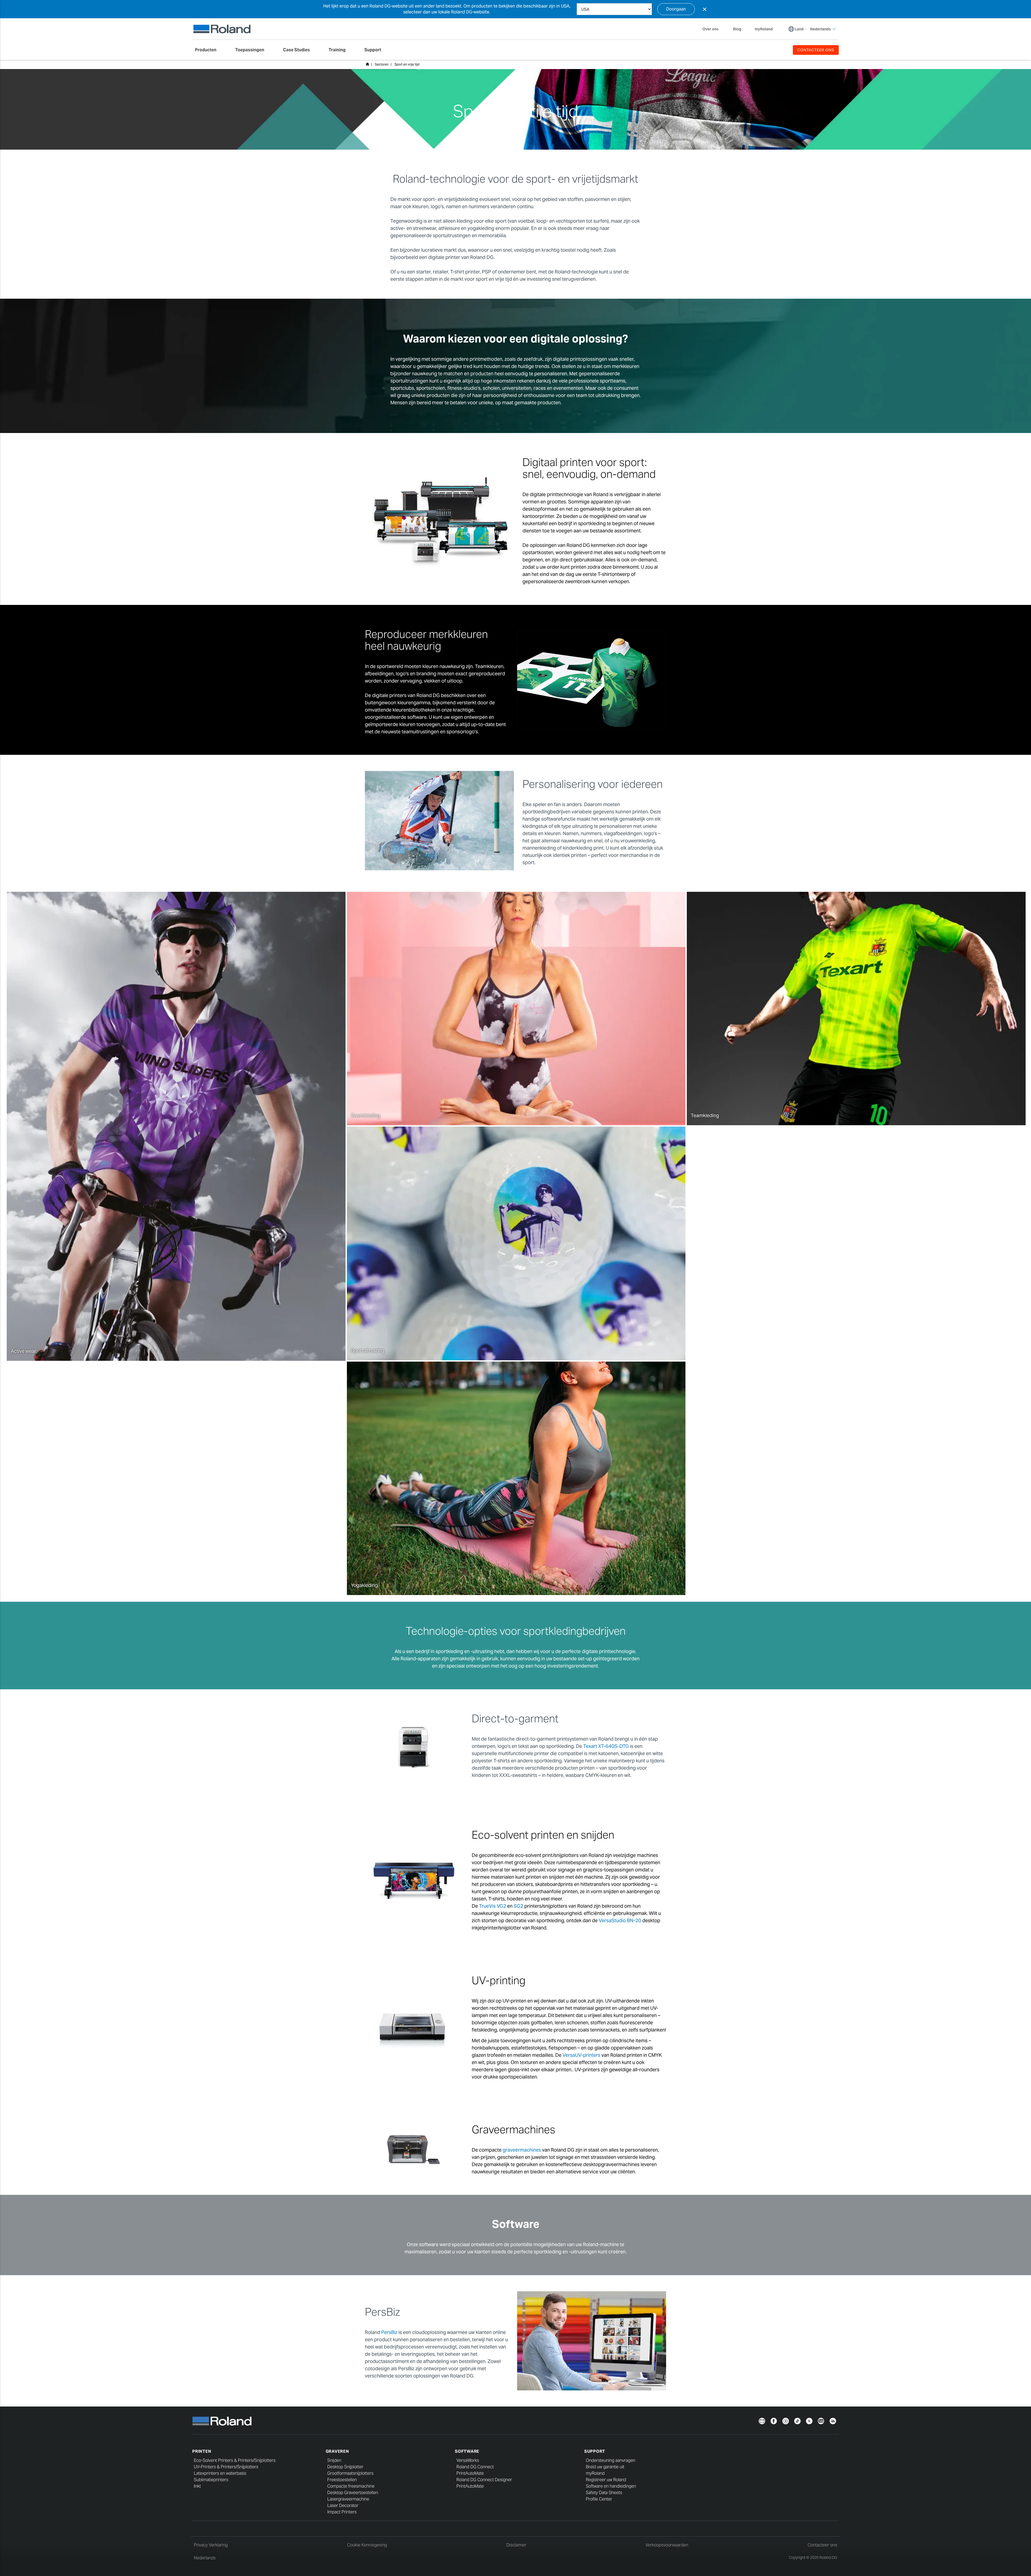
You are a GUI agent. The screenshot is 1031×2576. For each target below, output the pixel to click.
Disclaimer (516, 2545)
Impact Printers (342, 2512)
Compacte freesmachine (351, 2486)
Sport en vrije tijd (407, 64)
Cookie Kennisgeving (367, 2545)
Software (467, 2451)
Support (595, 2451)
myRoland (595, 2473)
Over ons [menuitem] (710, 29)
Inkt (197, 2486)
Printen (202, 2451)
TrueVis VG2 (493, 1906)
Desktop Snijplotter (345, 2467)
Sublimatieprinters (211, 2480)
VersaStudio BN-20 (620, 1920)
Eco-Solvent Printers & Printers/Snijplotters (235, 2460)
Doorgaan (676, 9)
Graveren (337, 2451)
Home (367, 64)
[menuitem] (208, 50)
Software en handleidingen (611, 2486)
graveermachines (522, 2150)
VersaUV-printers (581, 2055)
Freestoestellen (342, 2480)
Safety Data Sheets (604, 2493)
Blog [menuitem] (737, 29)
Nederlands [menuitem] (820, 29)
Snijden (334, 2460)
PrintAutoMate (470, 2473)
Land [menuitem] (799, 29)
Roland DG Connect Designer (484, 2480)
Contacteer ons (822, 2545)
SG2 (518, 1906)
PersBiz (389, 2332)
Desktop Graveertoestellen (353, 2493)
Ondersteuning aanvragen (611, 2460)
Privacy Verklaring (211, 2545)
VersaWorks (468, 2460)
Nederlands (205, 2558)
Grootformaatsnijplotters (350, 2473)
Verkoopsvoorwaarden (667, 2545)
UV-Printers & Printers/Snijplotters (226, 2467)
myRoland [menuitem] (764, 29)
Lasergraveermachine (348, 2499)
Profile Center (599, 2499)
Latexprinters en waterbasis (220, 2473)
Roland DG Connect (475, 2467)
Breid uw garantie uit (605, 2467)
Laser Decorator (343, 2505)
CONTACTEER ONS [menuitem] (816, 50)
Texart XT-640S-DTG (606, 1746)
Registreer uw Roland (606, 2480)
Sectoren (382, 64)
